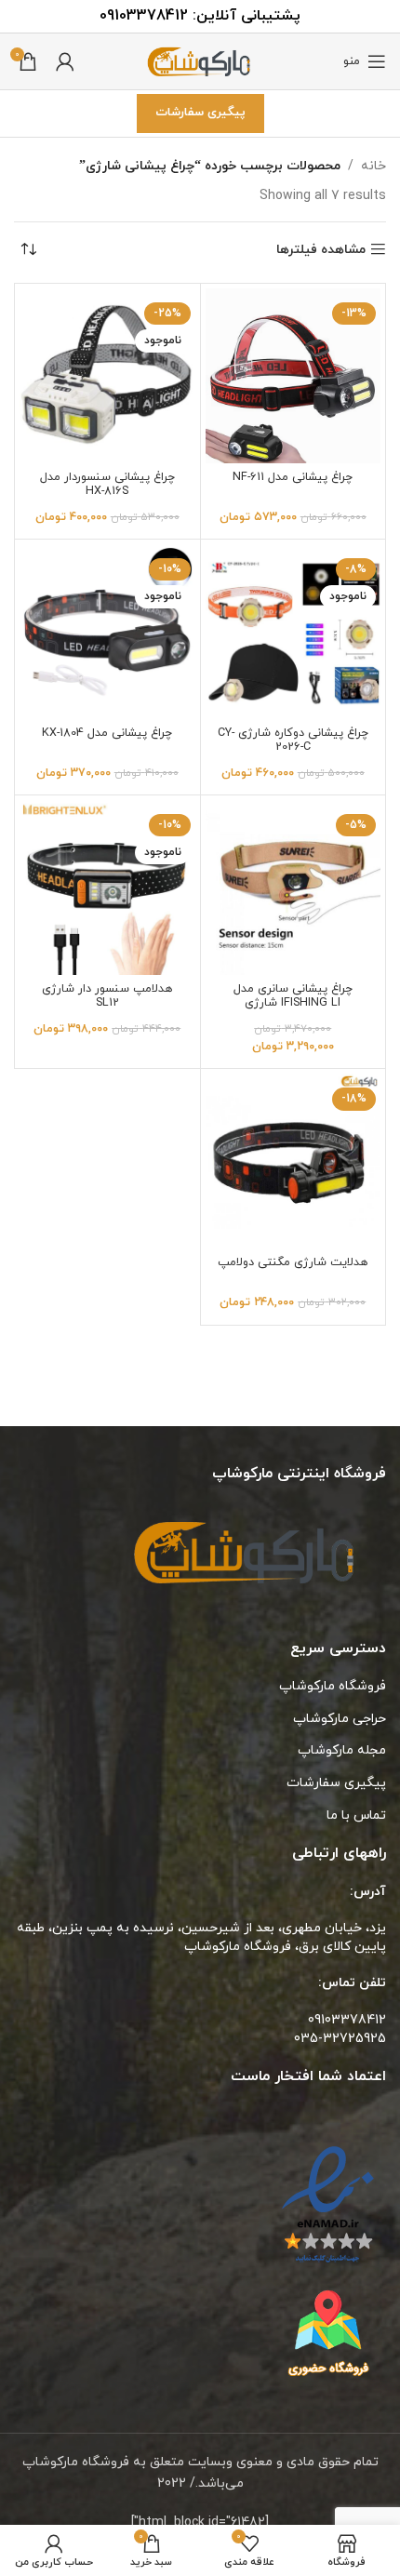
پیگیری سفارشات (200, 113)
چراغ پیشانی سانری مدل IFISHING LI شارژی (293, 996)
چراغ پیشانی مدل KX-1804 (107, 733)
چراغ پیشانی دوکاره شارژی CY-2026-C (293, 740)
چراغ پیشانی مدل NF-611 (293, 477)
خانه (373, 166)
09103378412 (144, 16)
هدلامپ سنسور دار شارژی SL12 (107, 996)
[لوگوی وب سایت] (200, 60)
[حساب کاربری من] (65, 61)
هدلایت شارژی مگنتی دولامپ (293, 1262)
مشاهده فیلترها (321, 250)
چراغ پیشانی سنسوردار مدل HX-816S (107, 484)
